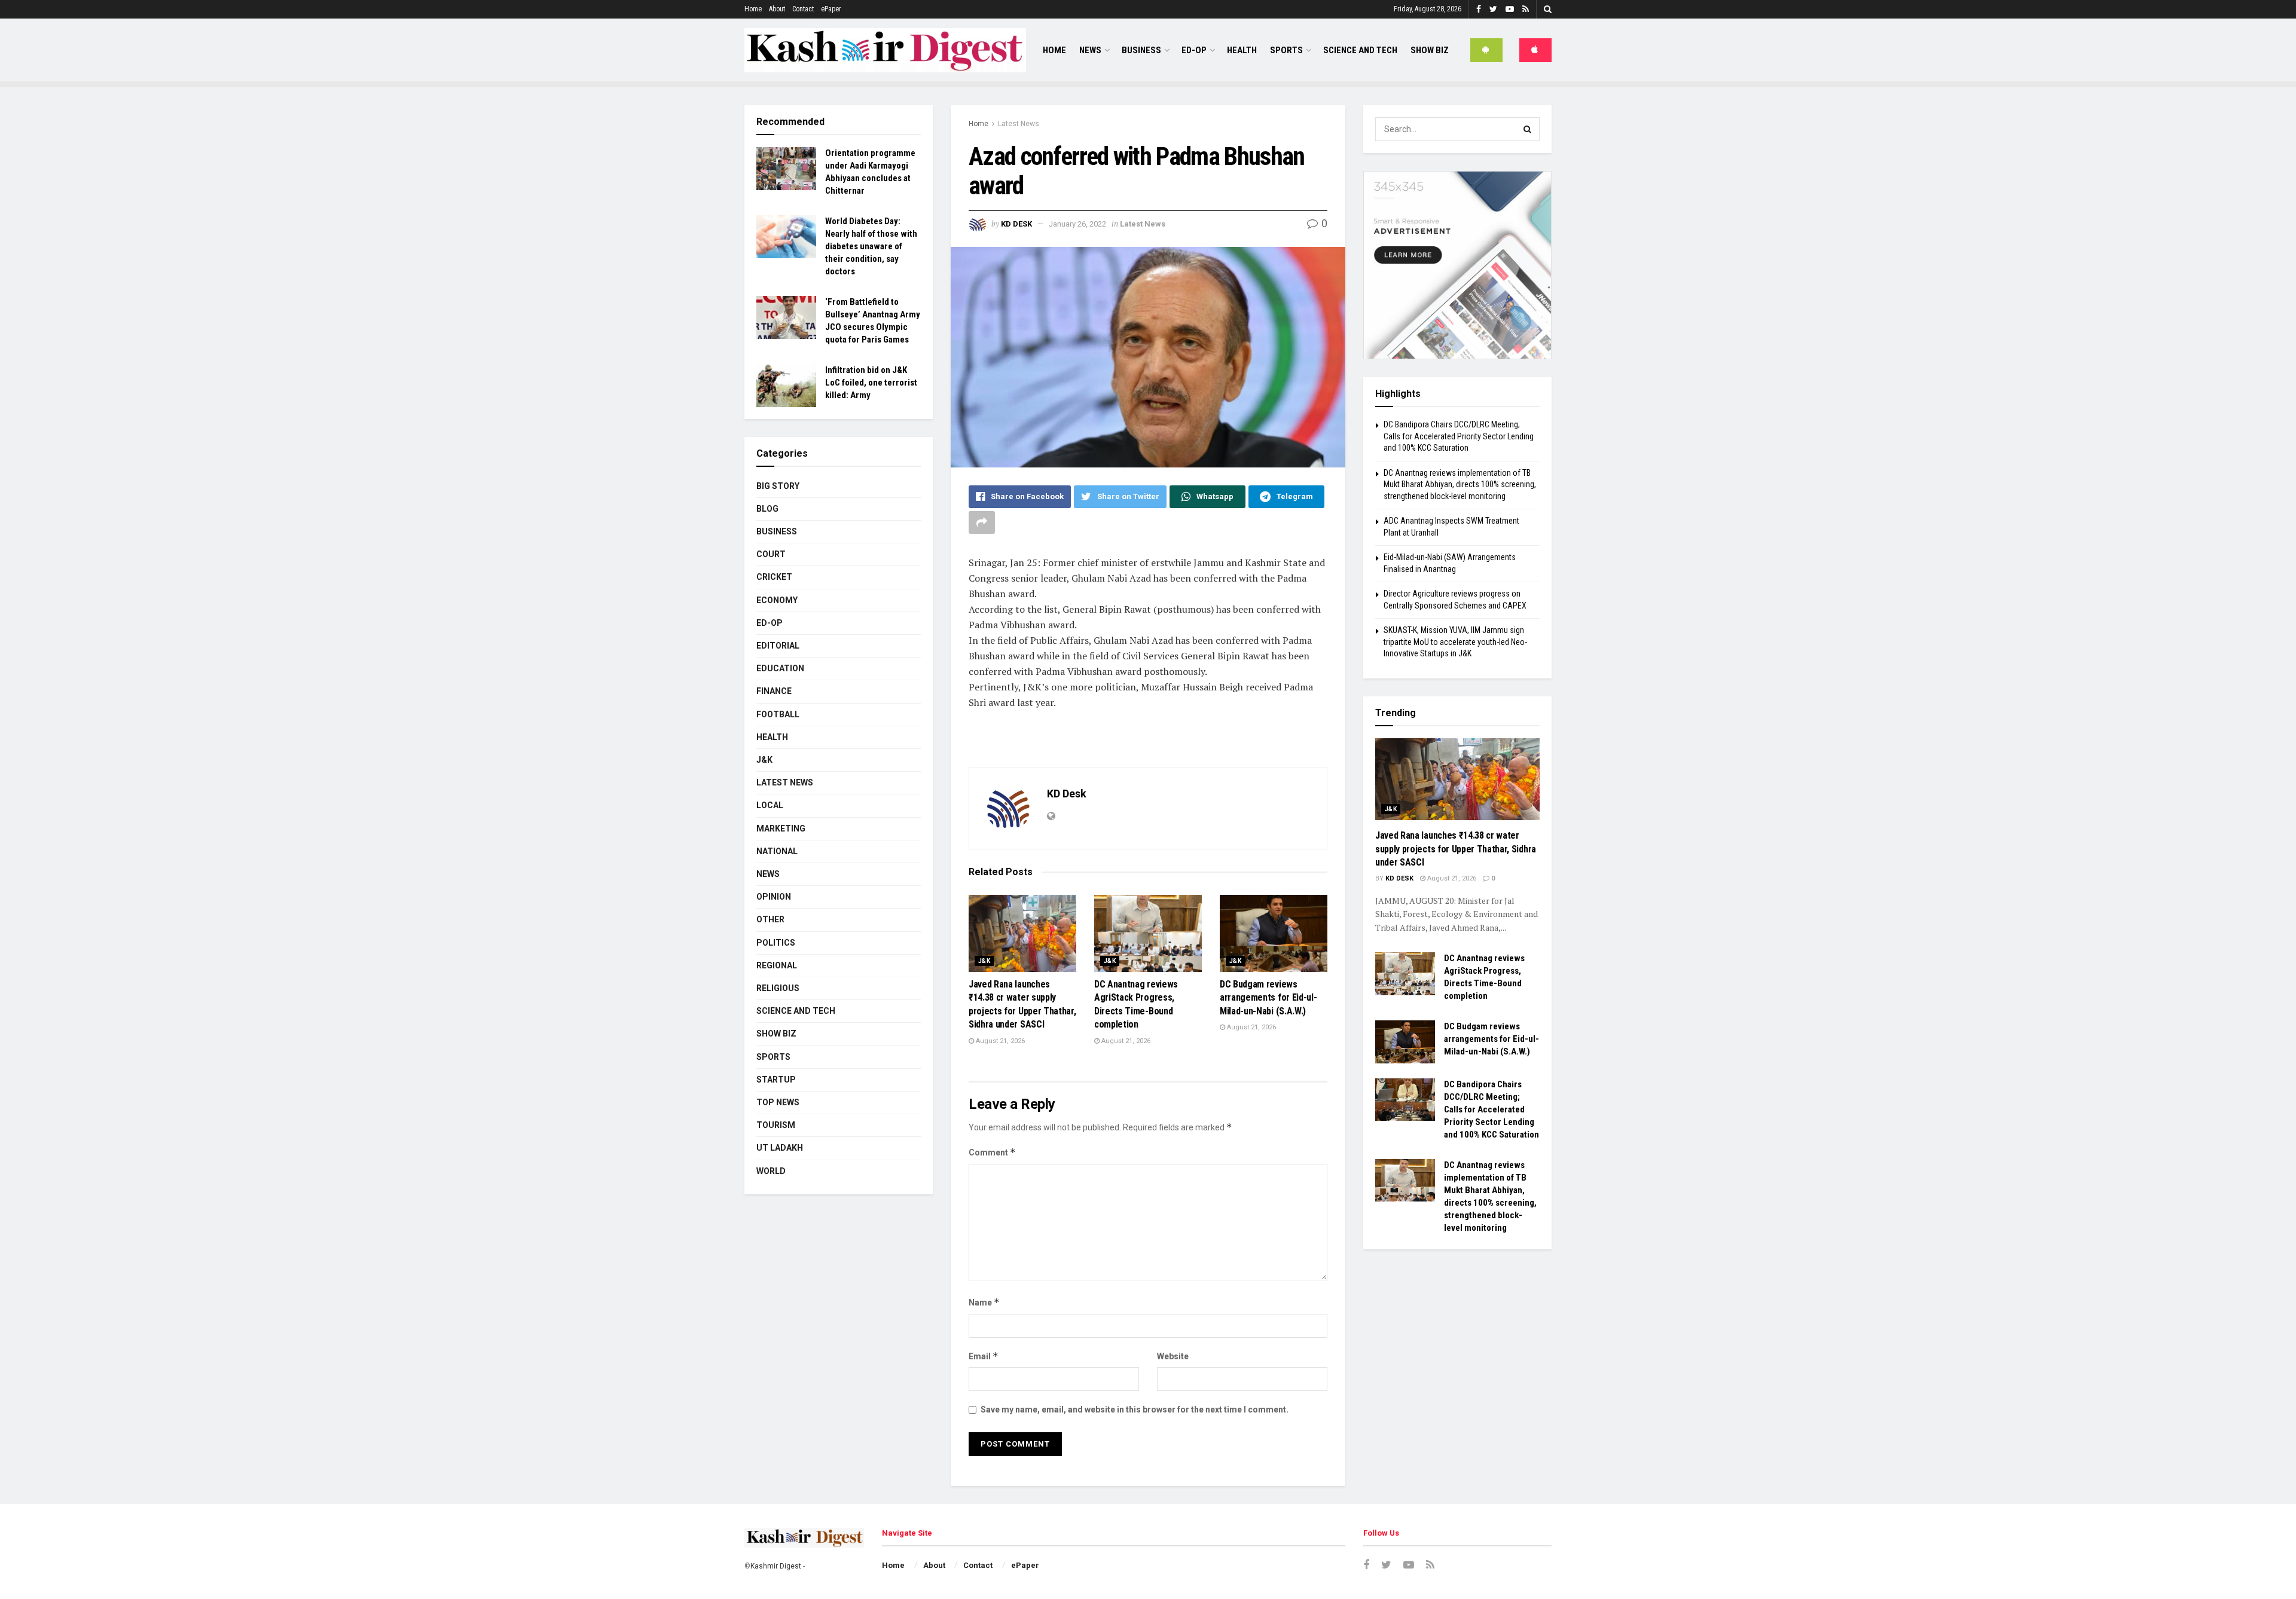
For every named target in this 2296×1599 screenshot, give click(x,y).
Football (778, 714)
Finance (774, 691)
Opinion (774, 897)
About (777, 9)
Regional (777, 965)
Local (770, 805)
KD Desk (1016, 224)
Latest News (1019, 124)
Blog (767, 509)
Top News (778, 1102)
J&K (984, 961)
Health (1242, 50)
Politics (776, 943)
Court (771, 554)
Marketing (781, 828)
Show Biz (1430, 50)
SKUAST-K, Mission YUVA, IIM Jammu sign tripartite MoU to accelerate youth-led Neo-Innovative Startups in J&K (1455, 642)
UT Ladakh (780, 1148)
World (771, 1171)
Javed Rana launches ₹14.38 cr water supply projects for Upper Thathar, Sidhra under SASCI (1456, 849)
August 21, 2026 (999, 1041)
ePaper (831, 9)
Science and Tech (796, 1011)
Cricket (774, 577)
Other (770, 919)
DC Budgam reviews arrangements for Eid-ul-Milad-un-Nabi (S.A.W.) (1268, 998)
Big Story (778, 486)
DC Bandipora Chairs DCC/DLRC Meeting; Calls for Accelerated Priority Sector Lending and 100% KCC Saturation (1459, 436)
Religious (778, 988)
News (1090, 50)
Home (753, 9)
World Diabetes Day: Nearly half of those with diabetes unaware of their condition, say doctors (871, 246)
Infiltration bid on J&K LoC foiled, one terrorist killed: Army (871, 383)
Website (1173, 1356)
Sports (1286, 50)
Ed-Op (1194, 50)
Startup (776, 1080)
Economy (777, 600)
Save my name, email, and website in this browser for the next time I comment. (1135, 1410)
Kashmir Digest (776, 1566)
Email (984, 1356)
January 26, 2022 (1077, 224)
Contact (803, 9)
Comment (992, 1152)
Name (984, 1302)
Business (1141, 50)
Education (780, 668)
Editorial (778, 646)
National (777, 851)
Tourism (776, 1125)
